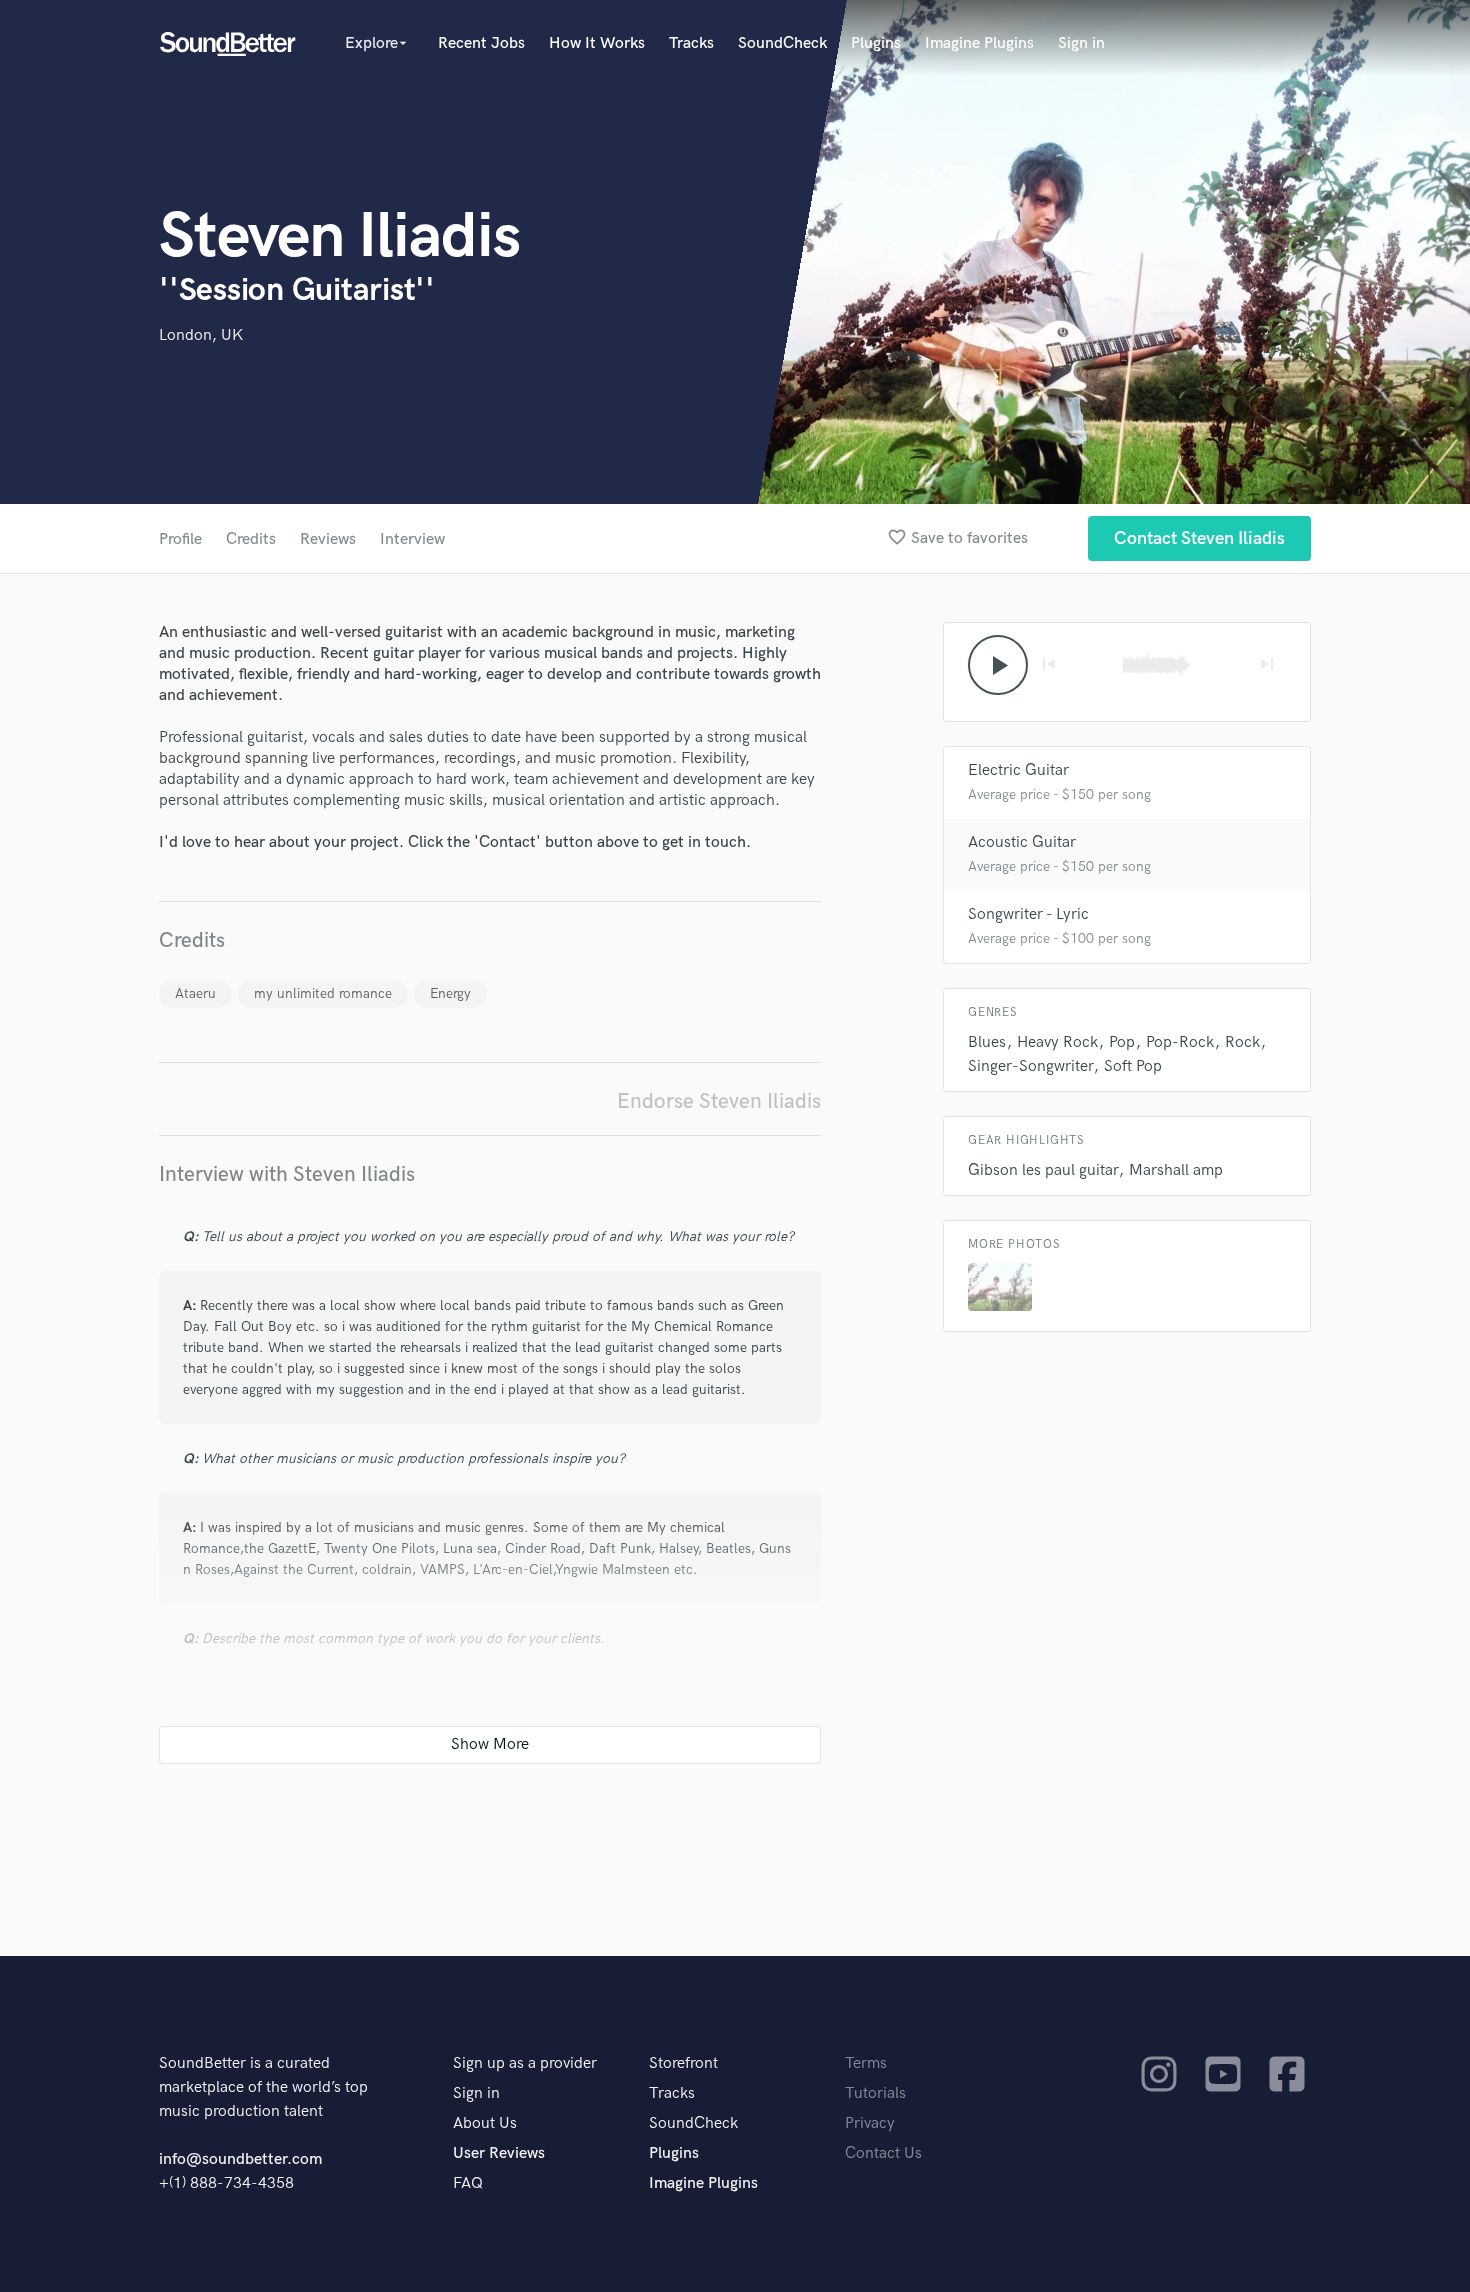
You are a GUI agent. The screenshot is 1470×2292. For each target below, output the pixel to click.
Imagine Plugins (979, 43)
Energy (450, 993)
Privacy (870, 2123)
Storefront (683, 2063)
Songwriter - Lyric (1028, 914)
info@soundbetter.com (240, 2159)
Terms (866, 2063)
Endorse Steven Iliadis (719, 1101)
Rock (1242, 1042)
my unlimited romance (323, 993)
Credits (251, 539)
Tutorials (875, 2093)
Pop (1122, 1042)
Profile (180, 539)
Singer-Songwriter (1030, 1066)
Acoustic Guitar (1022, 842)
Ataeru (195, 993)
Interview (412, 539)
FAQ (468, 2183)
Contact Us (883, 2153)
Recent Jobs (481, 43)
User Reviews (499, 2153)
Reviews (328, 539)
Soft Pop (1133, 1066)
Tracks (691, 43)
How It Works (597, 43)
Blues (987, 1042)
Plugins (876, 43)
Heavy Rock (1057, 1042)
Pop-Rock (1180, 1042)
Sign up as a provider (525, 2063)
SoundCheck (782, 43)
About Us (485, 2123)
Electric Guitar (1018, 770)
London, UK (201, 335)
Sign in (1081, 43)
